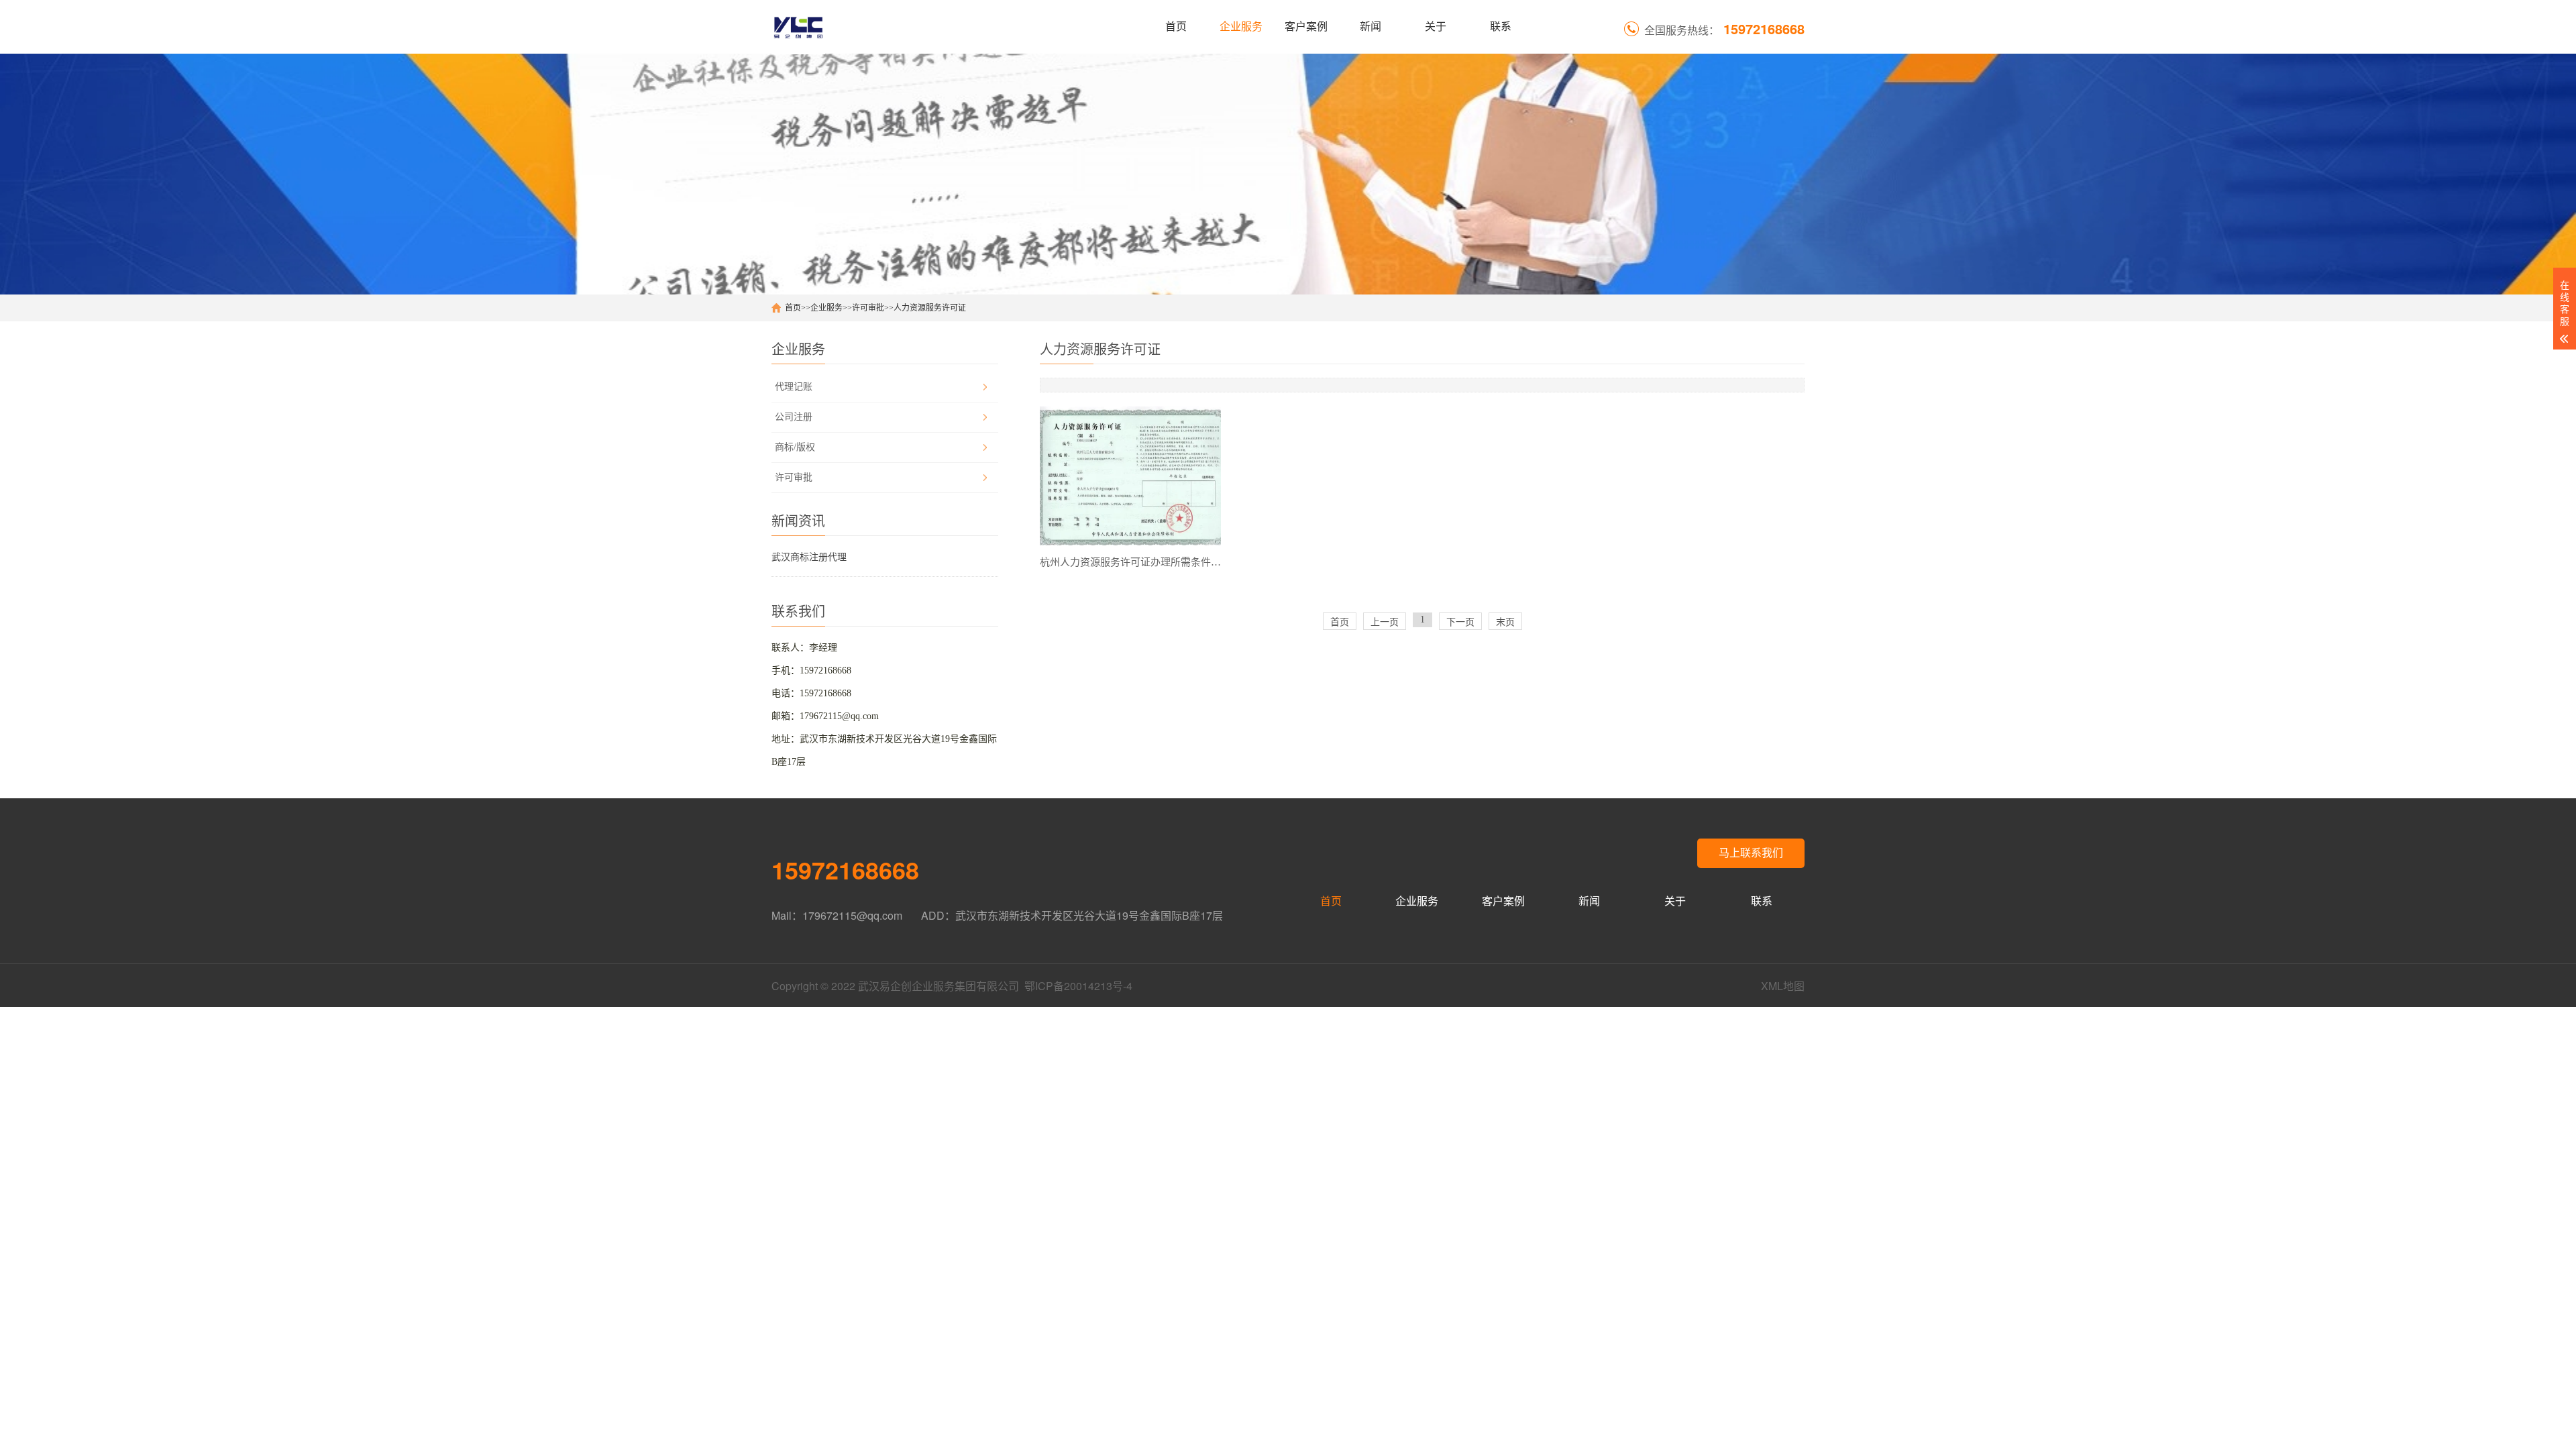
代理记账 (794, 387)
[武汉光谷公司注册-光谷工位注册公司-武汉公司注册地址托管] (798, 27)
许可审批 (868, 308)
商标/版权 (795, 447)
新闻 (1371, 26)
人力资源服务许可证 (930, 308)
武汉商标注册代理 (809, 557)
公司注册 (794, 417)
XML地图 (1783, 986)
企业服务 (1241, 26)
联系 (1501, 26)
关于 (1436, 26)
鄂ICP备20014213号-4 (1078, 986)
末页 (1505, 622)
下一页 (1460, 622)
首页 (1176, 26)
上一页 (1385, 622)
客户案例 (1306, 26)
